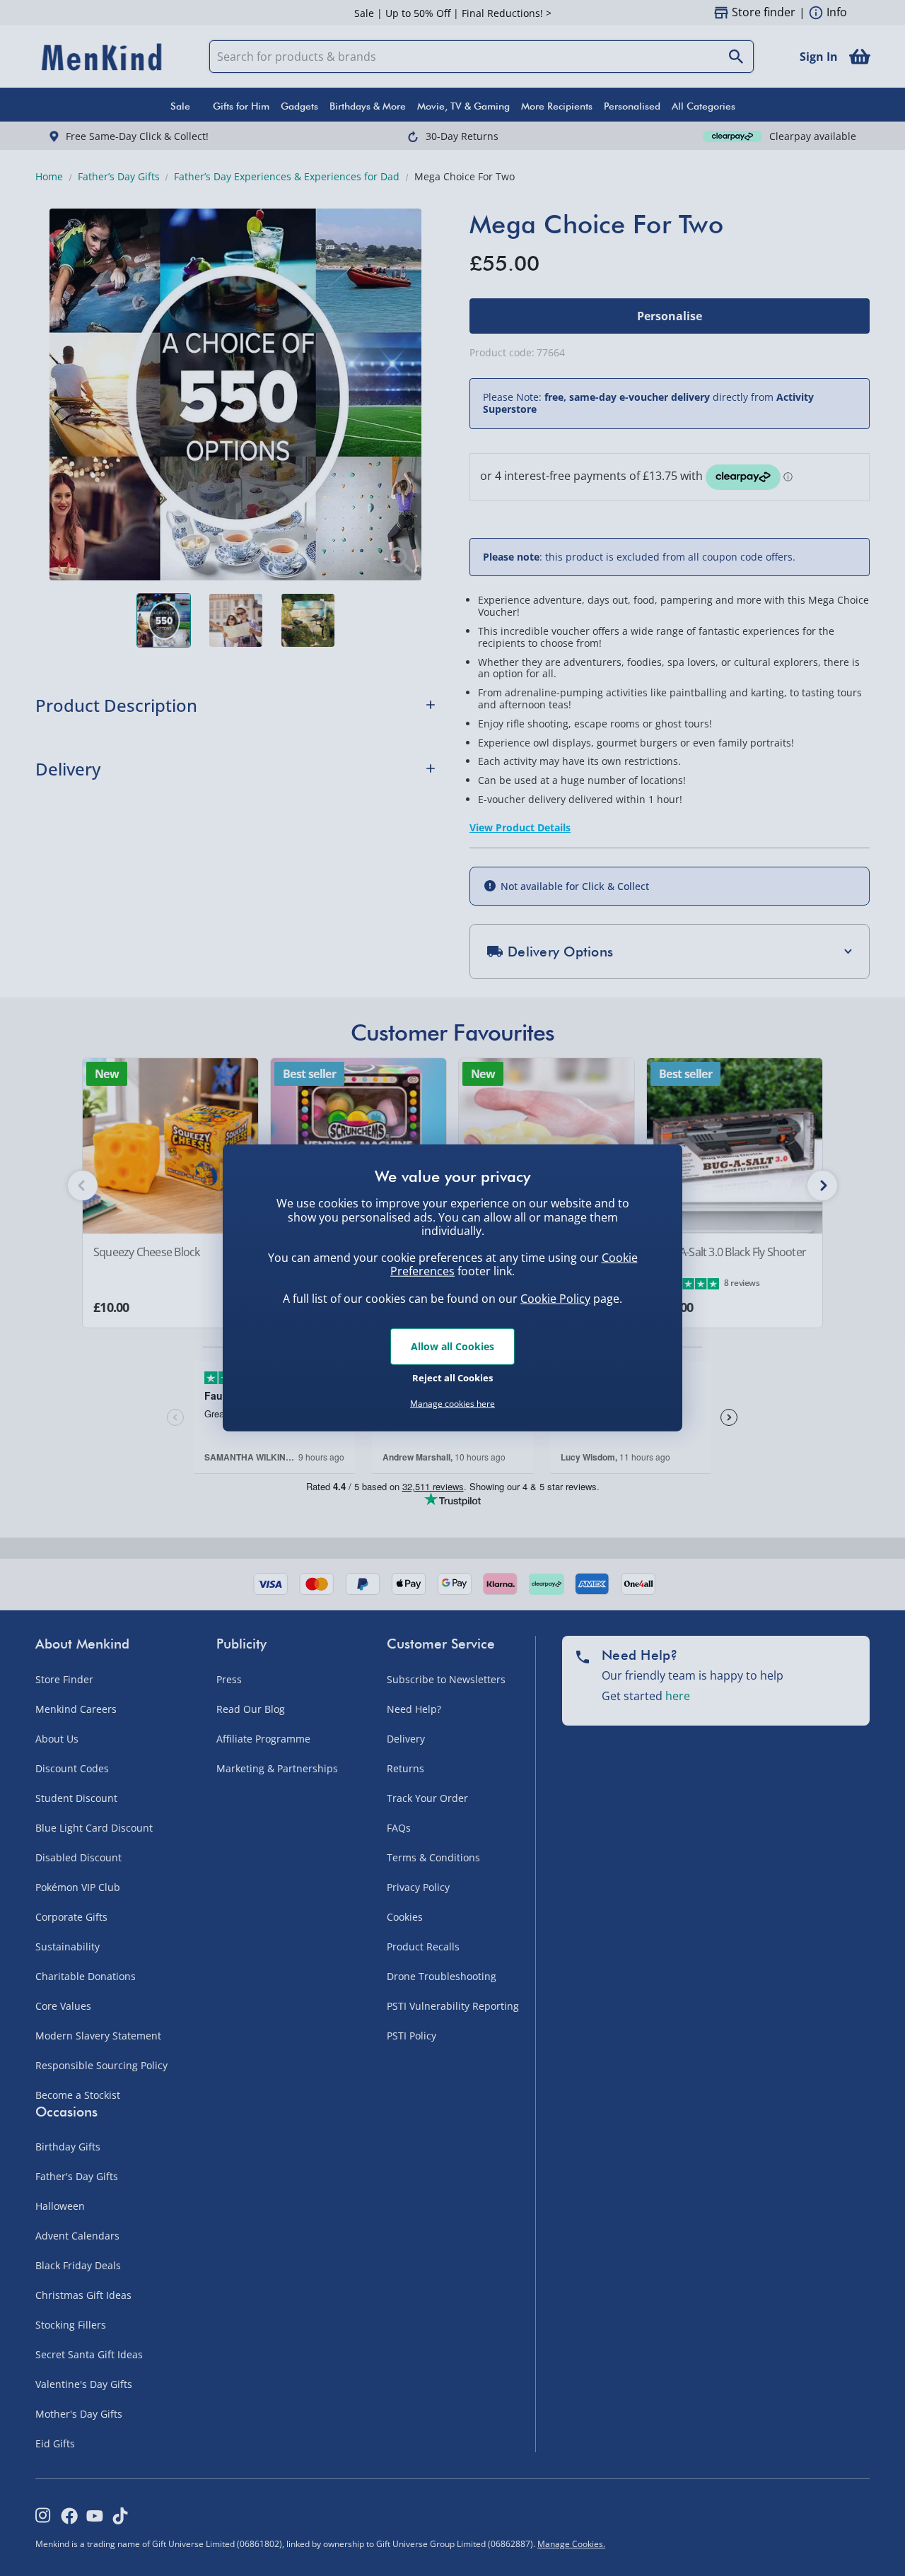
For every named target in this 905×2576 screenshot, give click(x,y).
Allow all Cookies (452, 1346)
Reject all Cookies (452, 1377)
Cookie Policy (555, 1299)
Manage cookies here (452, 1404)
